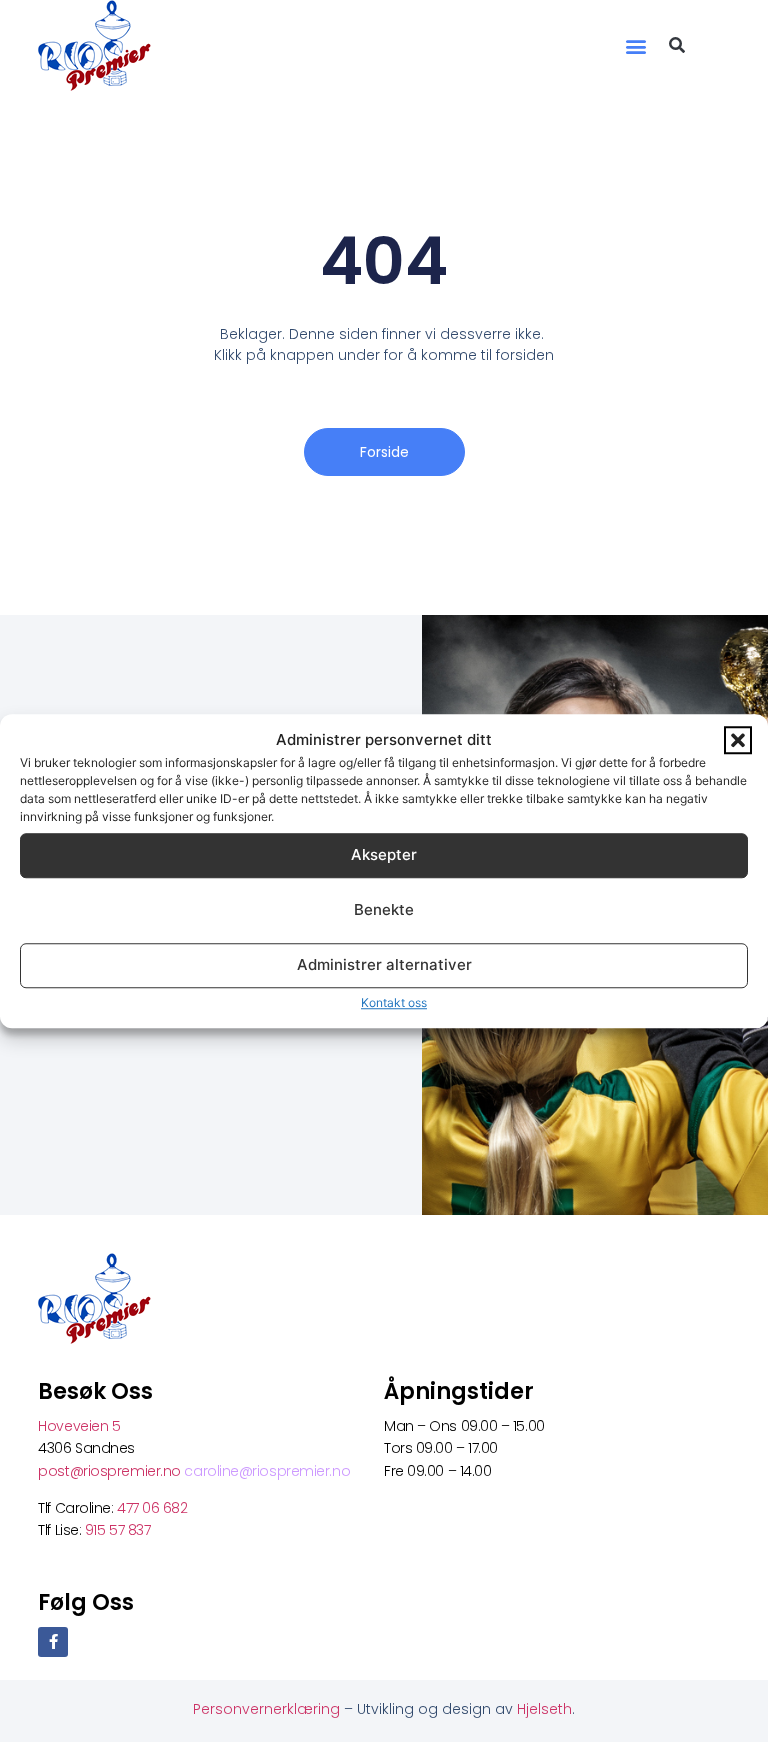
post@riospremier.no (111, 1471)
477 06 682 (154, 1508)
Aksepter (384, 854)
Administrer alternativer (384, 964)
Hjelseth (544, 1709)
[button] (738, 741)
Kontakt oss (394, 1002)
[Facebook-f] (53, 1642)
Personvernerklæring (268, 1709)
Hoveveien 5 (79, 1426)
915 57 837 (118, 1530)
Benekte (384, 909)
